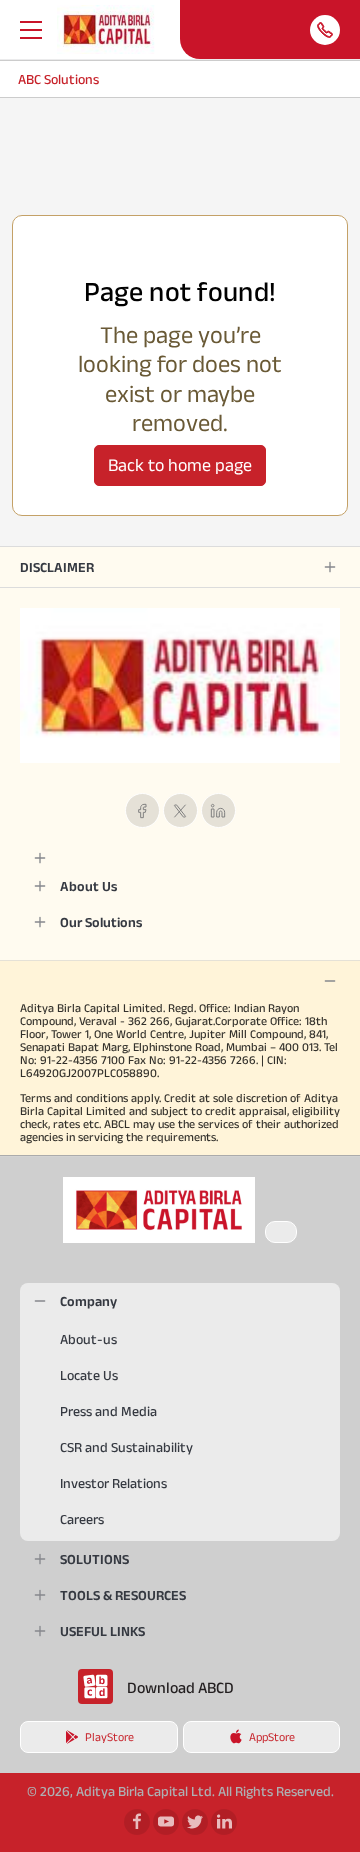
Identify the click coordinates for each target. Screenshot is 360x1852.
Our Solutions (101, 922)
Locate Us (89, 1375)
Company (88, 1301)
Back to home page (180, 465)
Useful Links (102, 1631)
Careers (82, 1519)
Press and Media (108, 1411)
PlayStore (109, 1736)
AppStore (272, 1736)
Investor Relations (113, 1483)
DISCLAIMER (57, 567)
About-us (88, 1339)
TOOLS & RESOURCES (123, 1595)
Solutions (94, 1559)
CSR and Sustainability (126, 1447)
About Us (88, 886)
